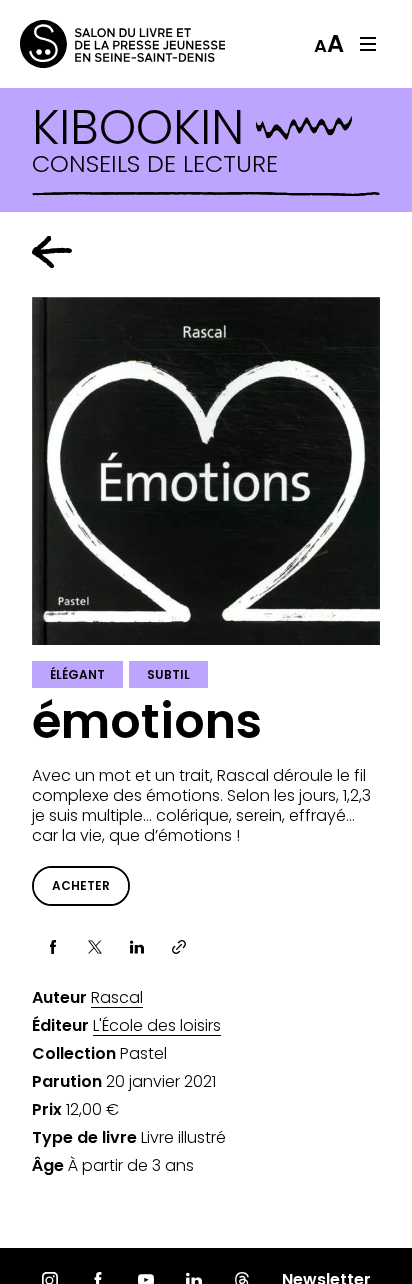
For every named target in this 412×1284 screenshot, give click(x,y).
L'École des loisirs (157, 1026)
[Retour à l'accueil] (100, 44)
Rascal (117, 998)
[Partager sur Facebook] (53, 947)
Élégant (77, 674)
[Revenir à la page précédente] (52, 252)
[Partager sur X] (95, 947)
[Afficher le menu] (368, 44)
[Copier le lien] (179, 947)
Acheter (81, 885)
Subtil (168, 674)
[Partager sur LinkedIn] (137, 947)
